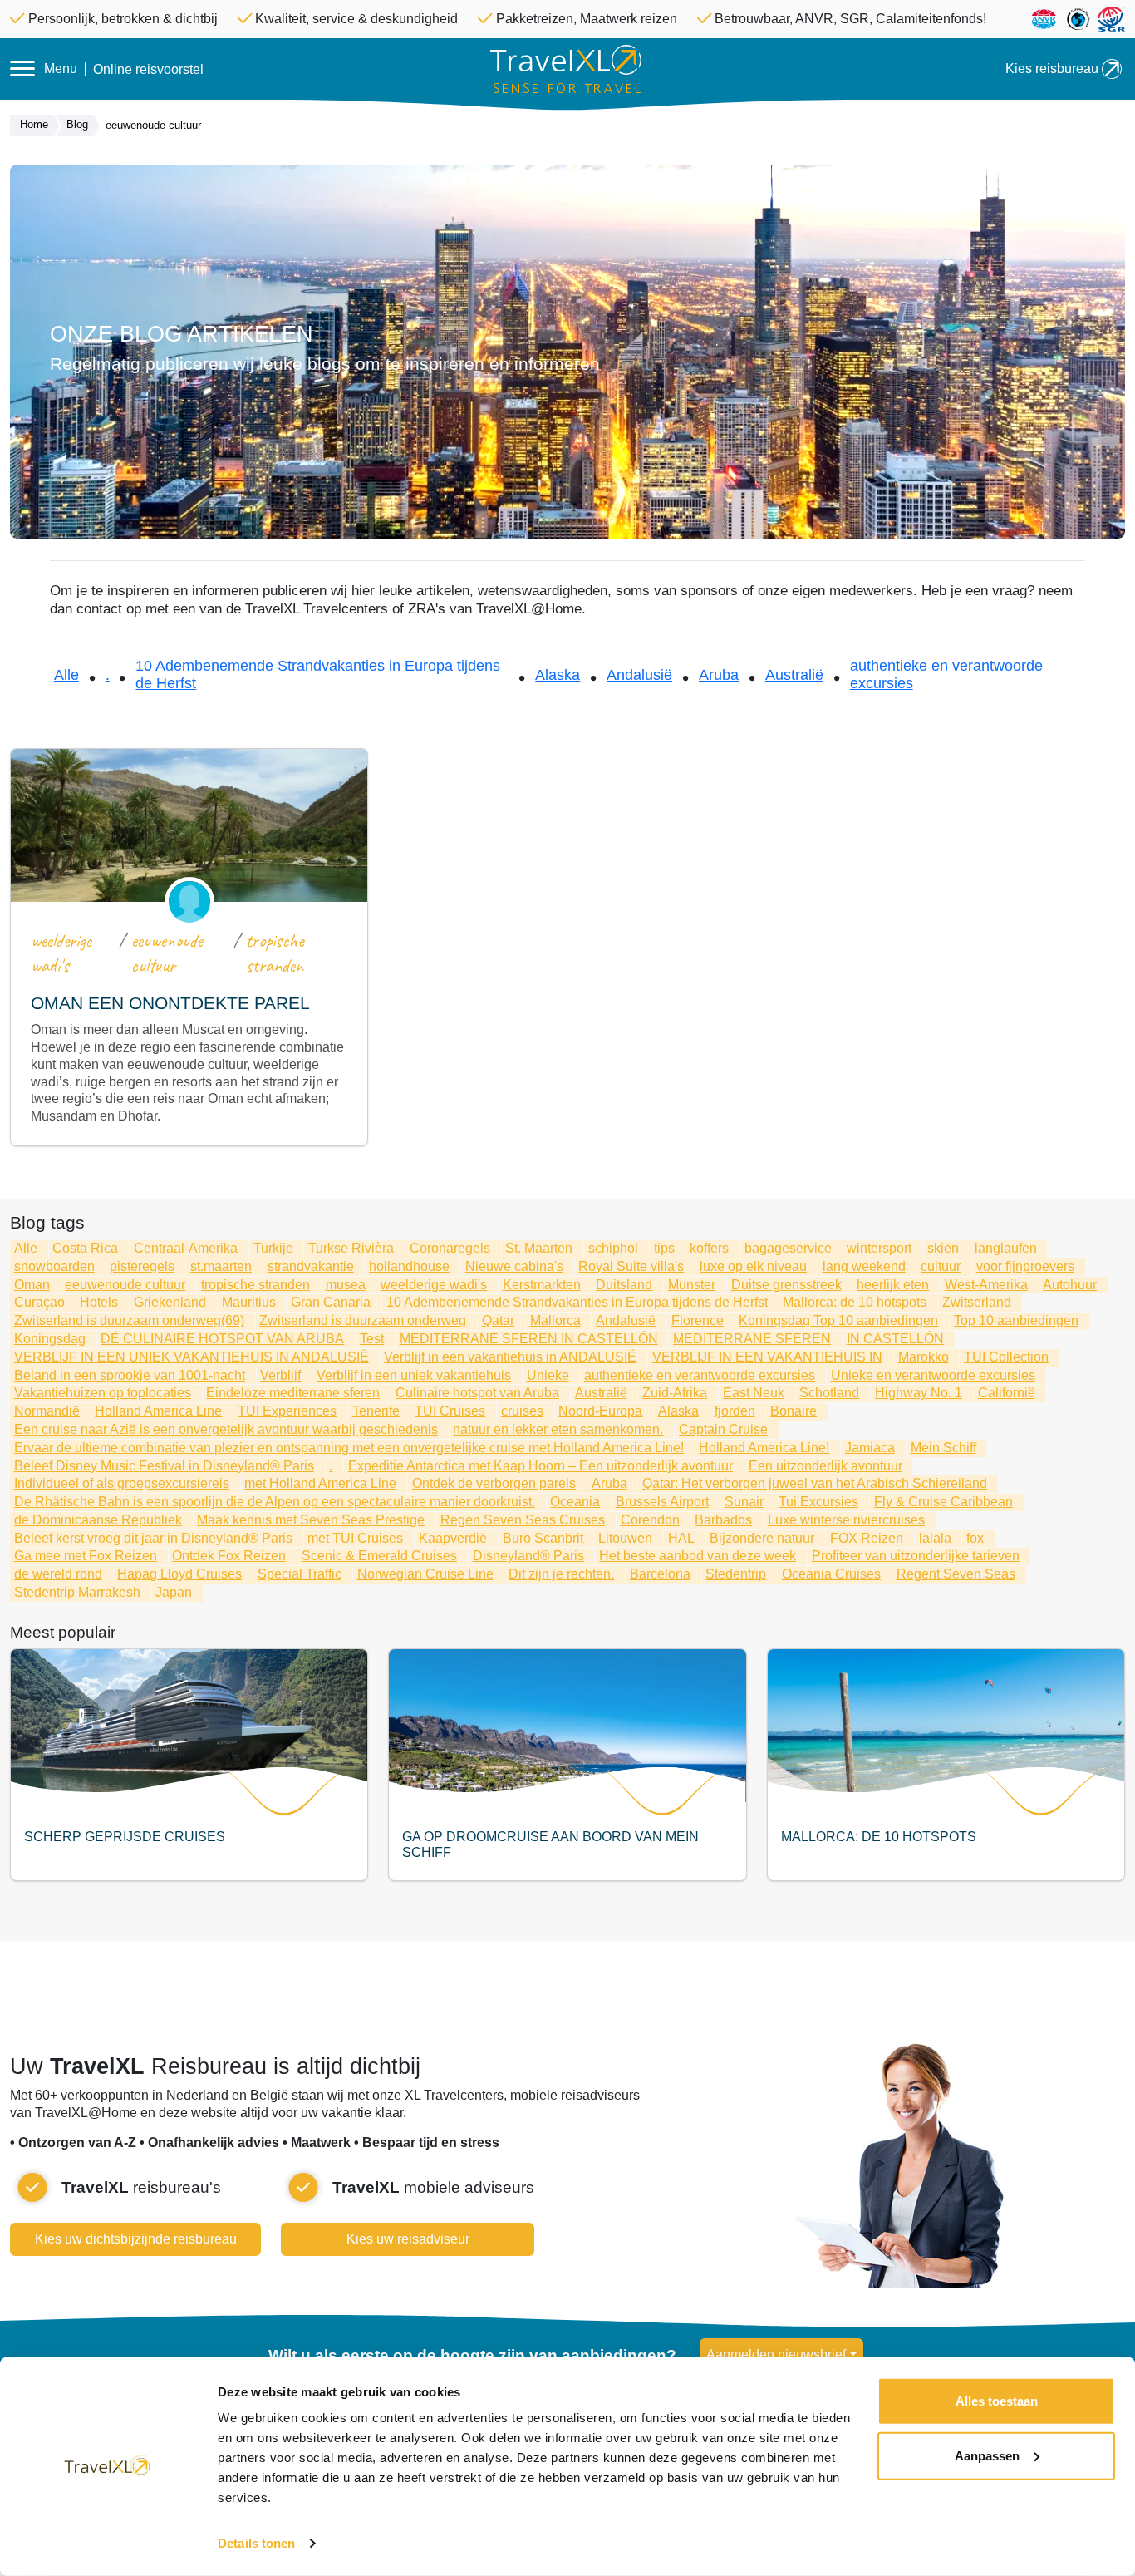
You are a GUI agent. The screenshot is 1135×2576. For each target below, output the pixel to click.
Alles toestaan (997, 2401)
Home (34, 124)
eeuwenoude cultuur (167, 953)
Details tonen (256, 2543)
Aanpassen (987, 2455)
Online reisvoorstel (148, 70)
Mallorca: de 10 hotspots (879, 1837)
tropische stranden (275, 953)
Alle (66, 675)
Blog (77, 124)
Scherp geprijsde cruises (125, 1837)
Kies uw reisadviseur (408, 2239)
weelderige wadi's (61, 953)
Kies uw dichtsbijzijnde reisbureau (136, 2239)
